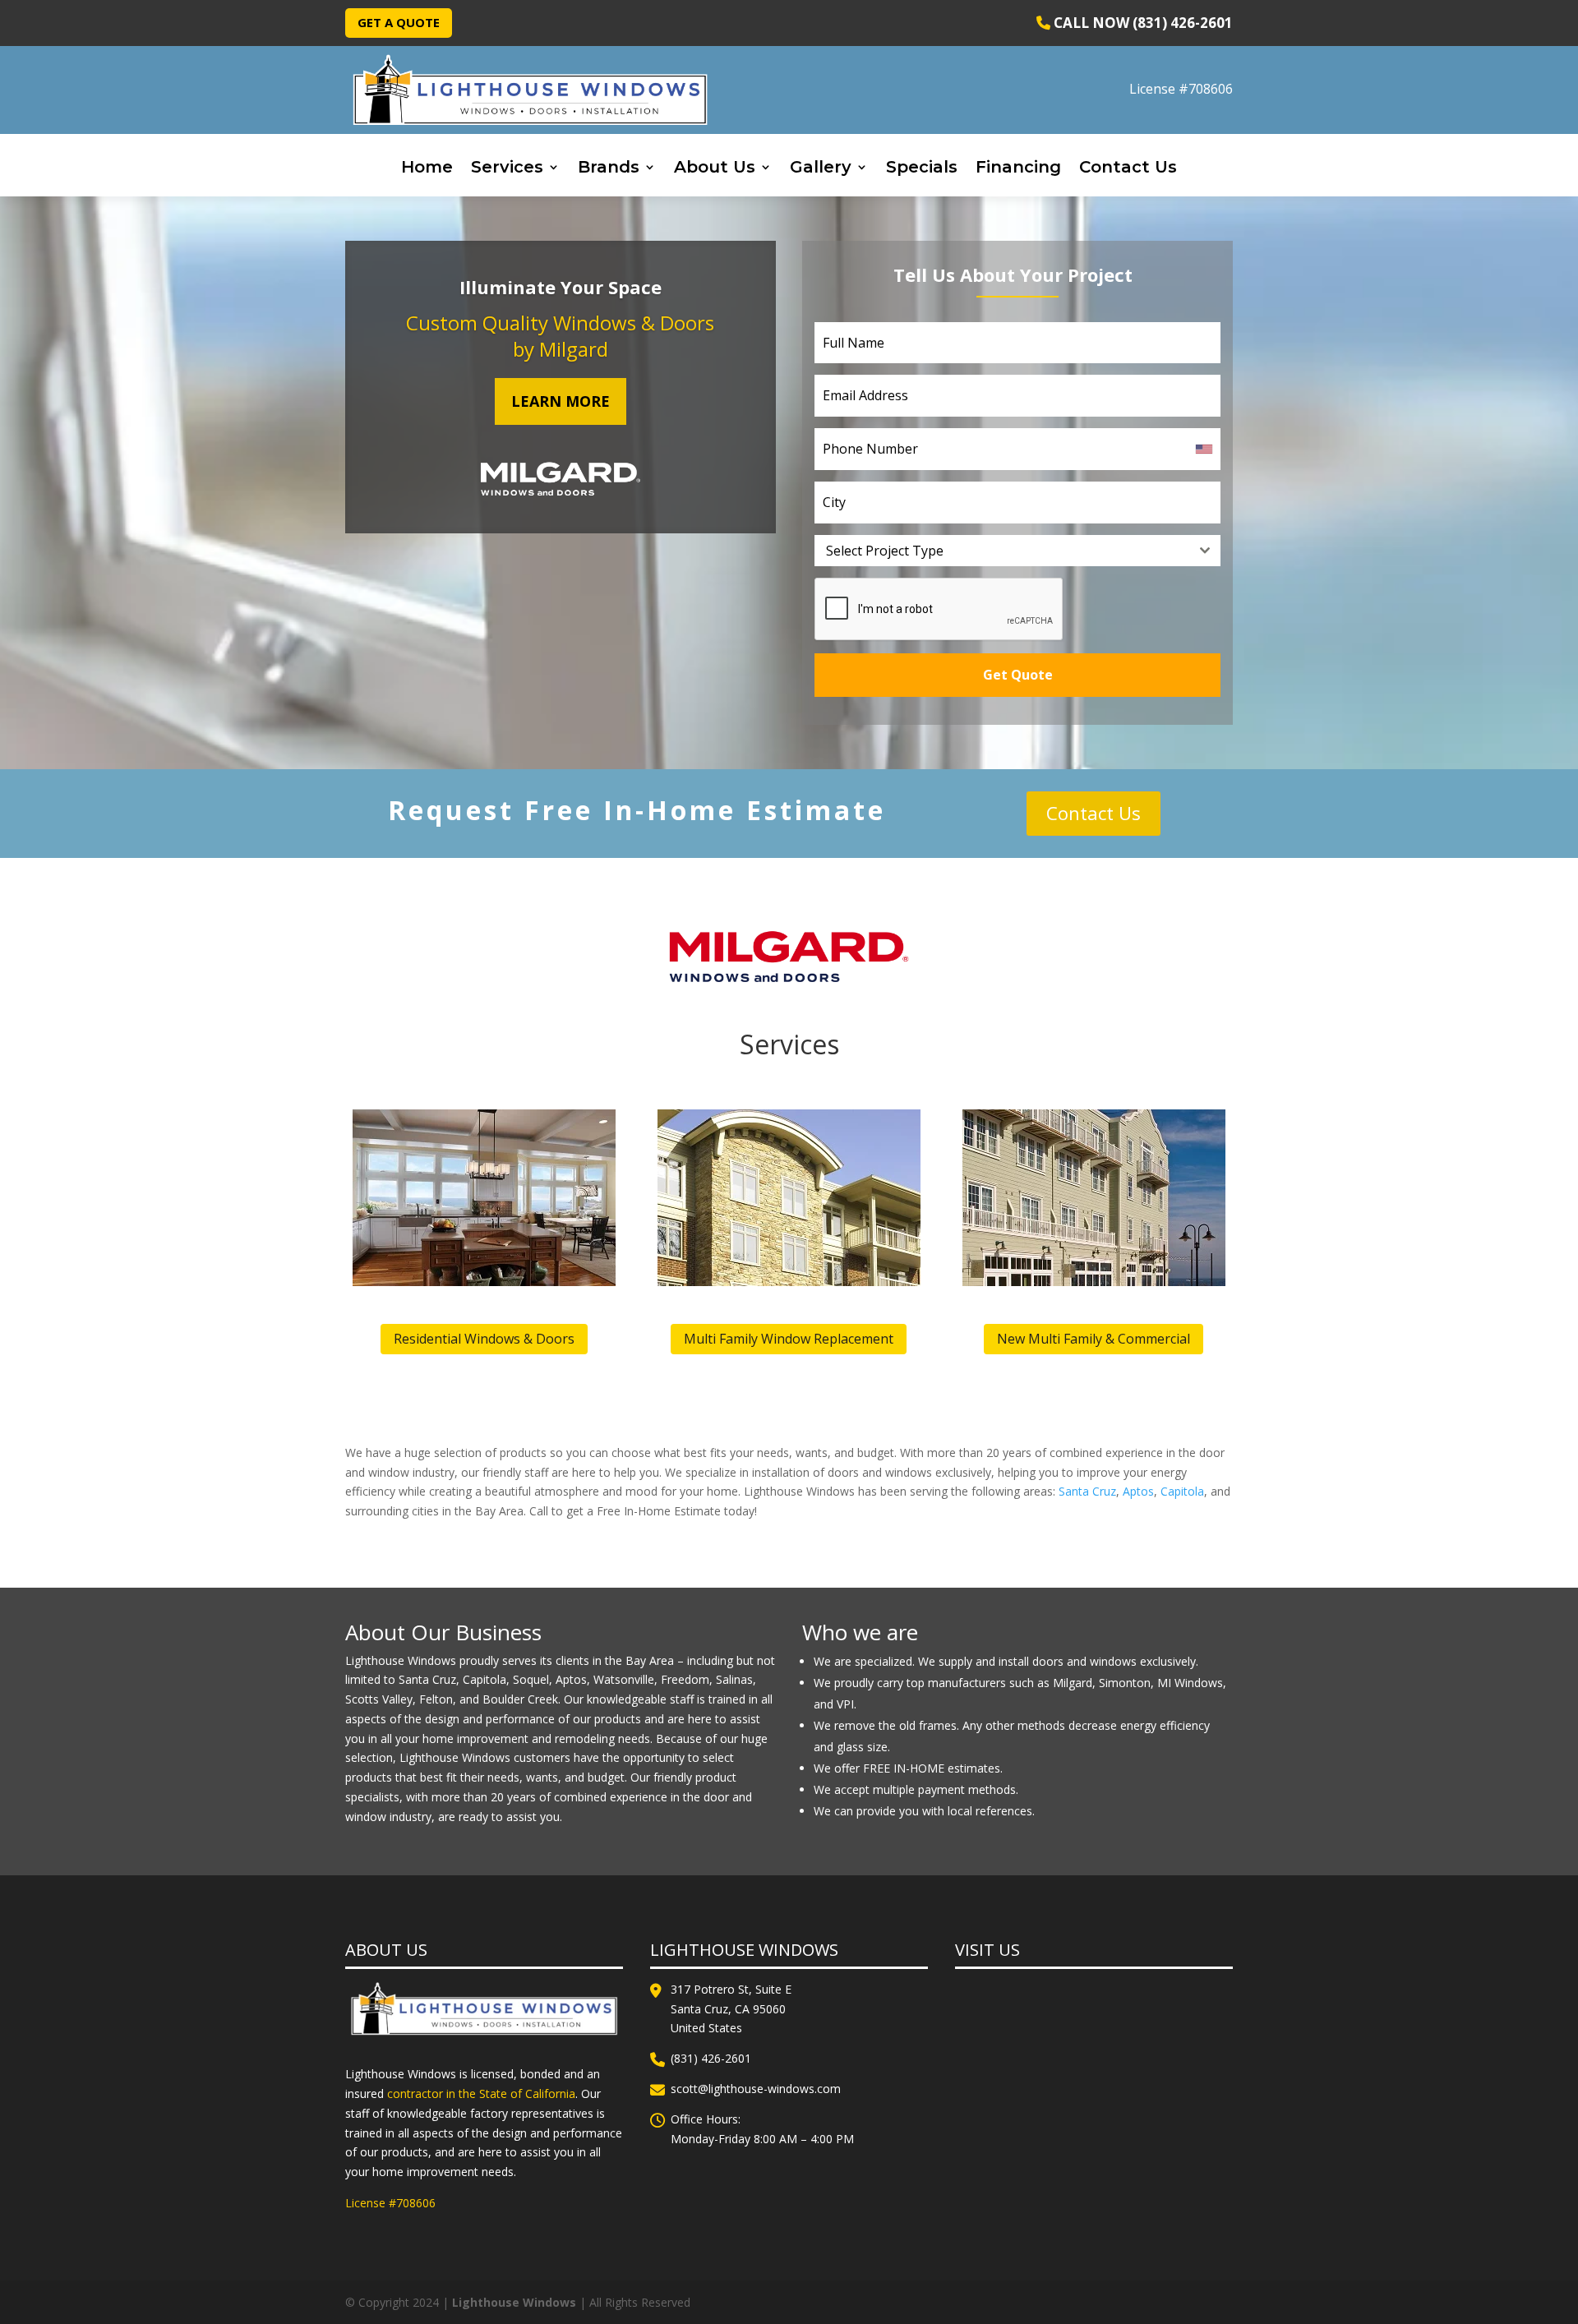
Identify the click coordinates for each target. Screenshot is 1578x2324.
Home (427, 169)
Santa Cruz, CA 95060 (728, 2009)
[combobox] (1017, 551)
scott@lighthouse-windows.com (756, 2089)
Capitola (1182, 1491)
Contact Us (1128, 169)
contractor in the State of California (481, 2093)
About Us (715, 169)
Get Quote (1018, 675)
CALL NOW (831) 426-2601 (1142, 23)
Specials (922, 169)
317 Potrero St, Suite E (731, 1989)
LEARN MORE (561, 401)
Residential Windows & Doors (484, 1339)
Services (507, 169)
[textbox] (1002, 551)
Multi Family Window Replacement (789, 1339)
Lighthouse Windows (514, 2302)
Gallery (821, 169)
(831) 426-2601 (711, 2058)
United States (706, 2028)
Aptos (1138, 1491)
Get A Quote (399, 22)
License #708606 (1181, 89)
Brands (609, 169)
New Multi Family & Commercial (1094, 1339)
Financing (1018, 169)
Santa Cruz (1087, 1491)
